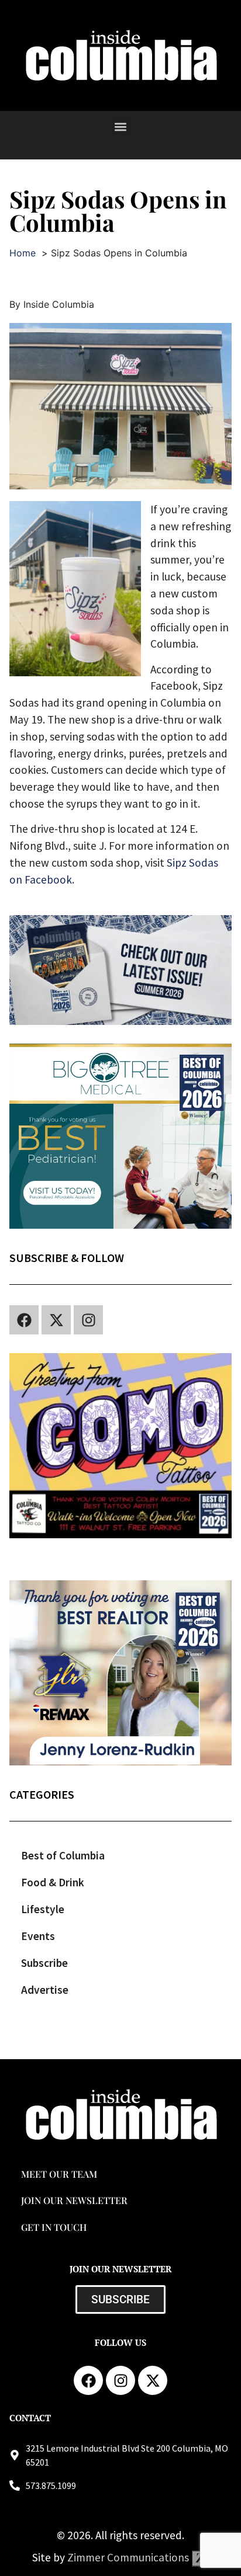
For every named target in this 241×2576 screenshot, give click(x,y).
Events (38, 1936)
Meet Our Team (59, 2174)
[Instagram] (88, 1320)
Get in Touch (54, 2227)
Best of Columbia (63, 1855)
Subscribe (44, 1963)
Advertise (45, 1990)
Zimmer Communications (129, 2557)
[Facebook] (24, 1320)
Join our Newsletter (74, 2200)
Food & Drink (53, 1882)
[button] (121, 126)
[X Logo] (56, 1320)
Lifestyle (43, 1909)
